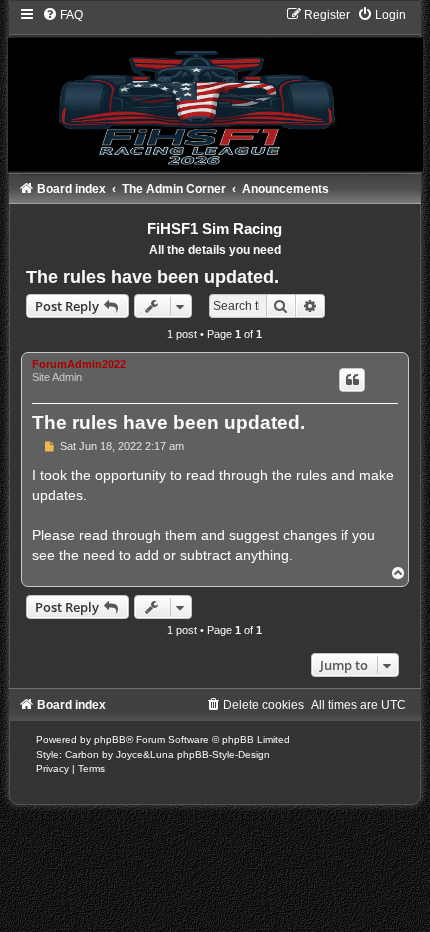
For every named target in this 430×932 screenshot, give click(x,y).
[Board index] (215, 89)
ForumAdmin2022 (79, 364)
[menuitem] (62, 15)
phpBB (110, 739)
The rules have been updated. (152, 277)
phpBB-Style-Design (223, 754)
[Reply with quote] (352, 380)
